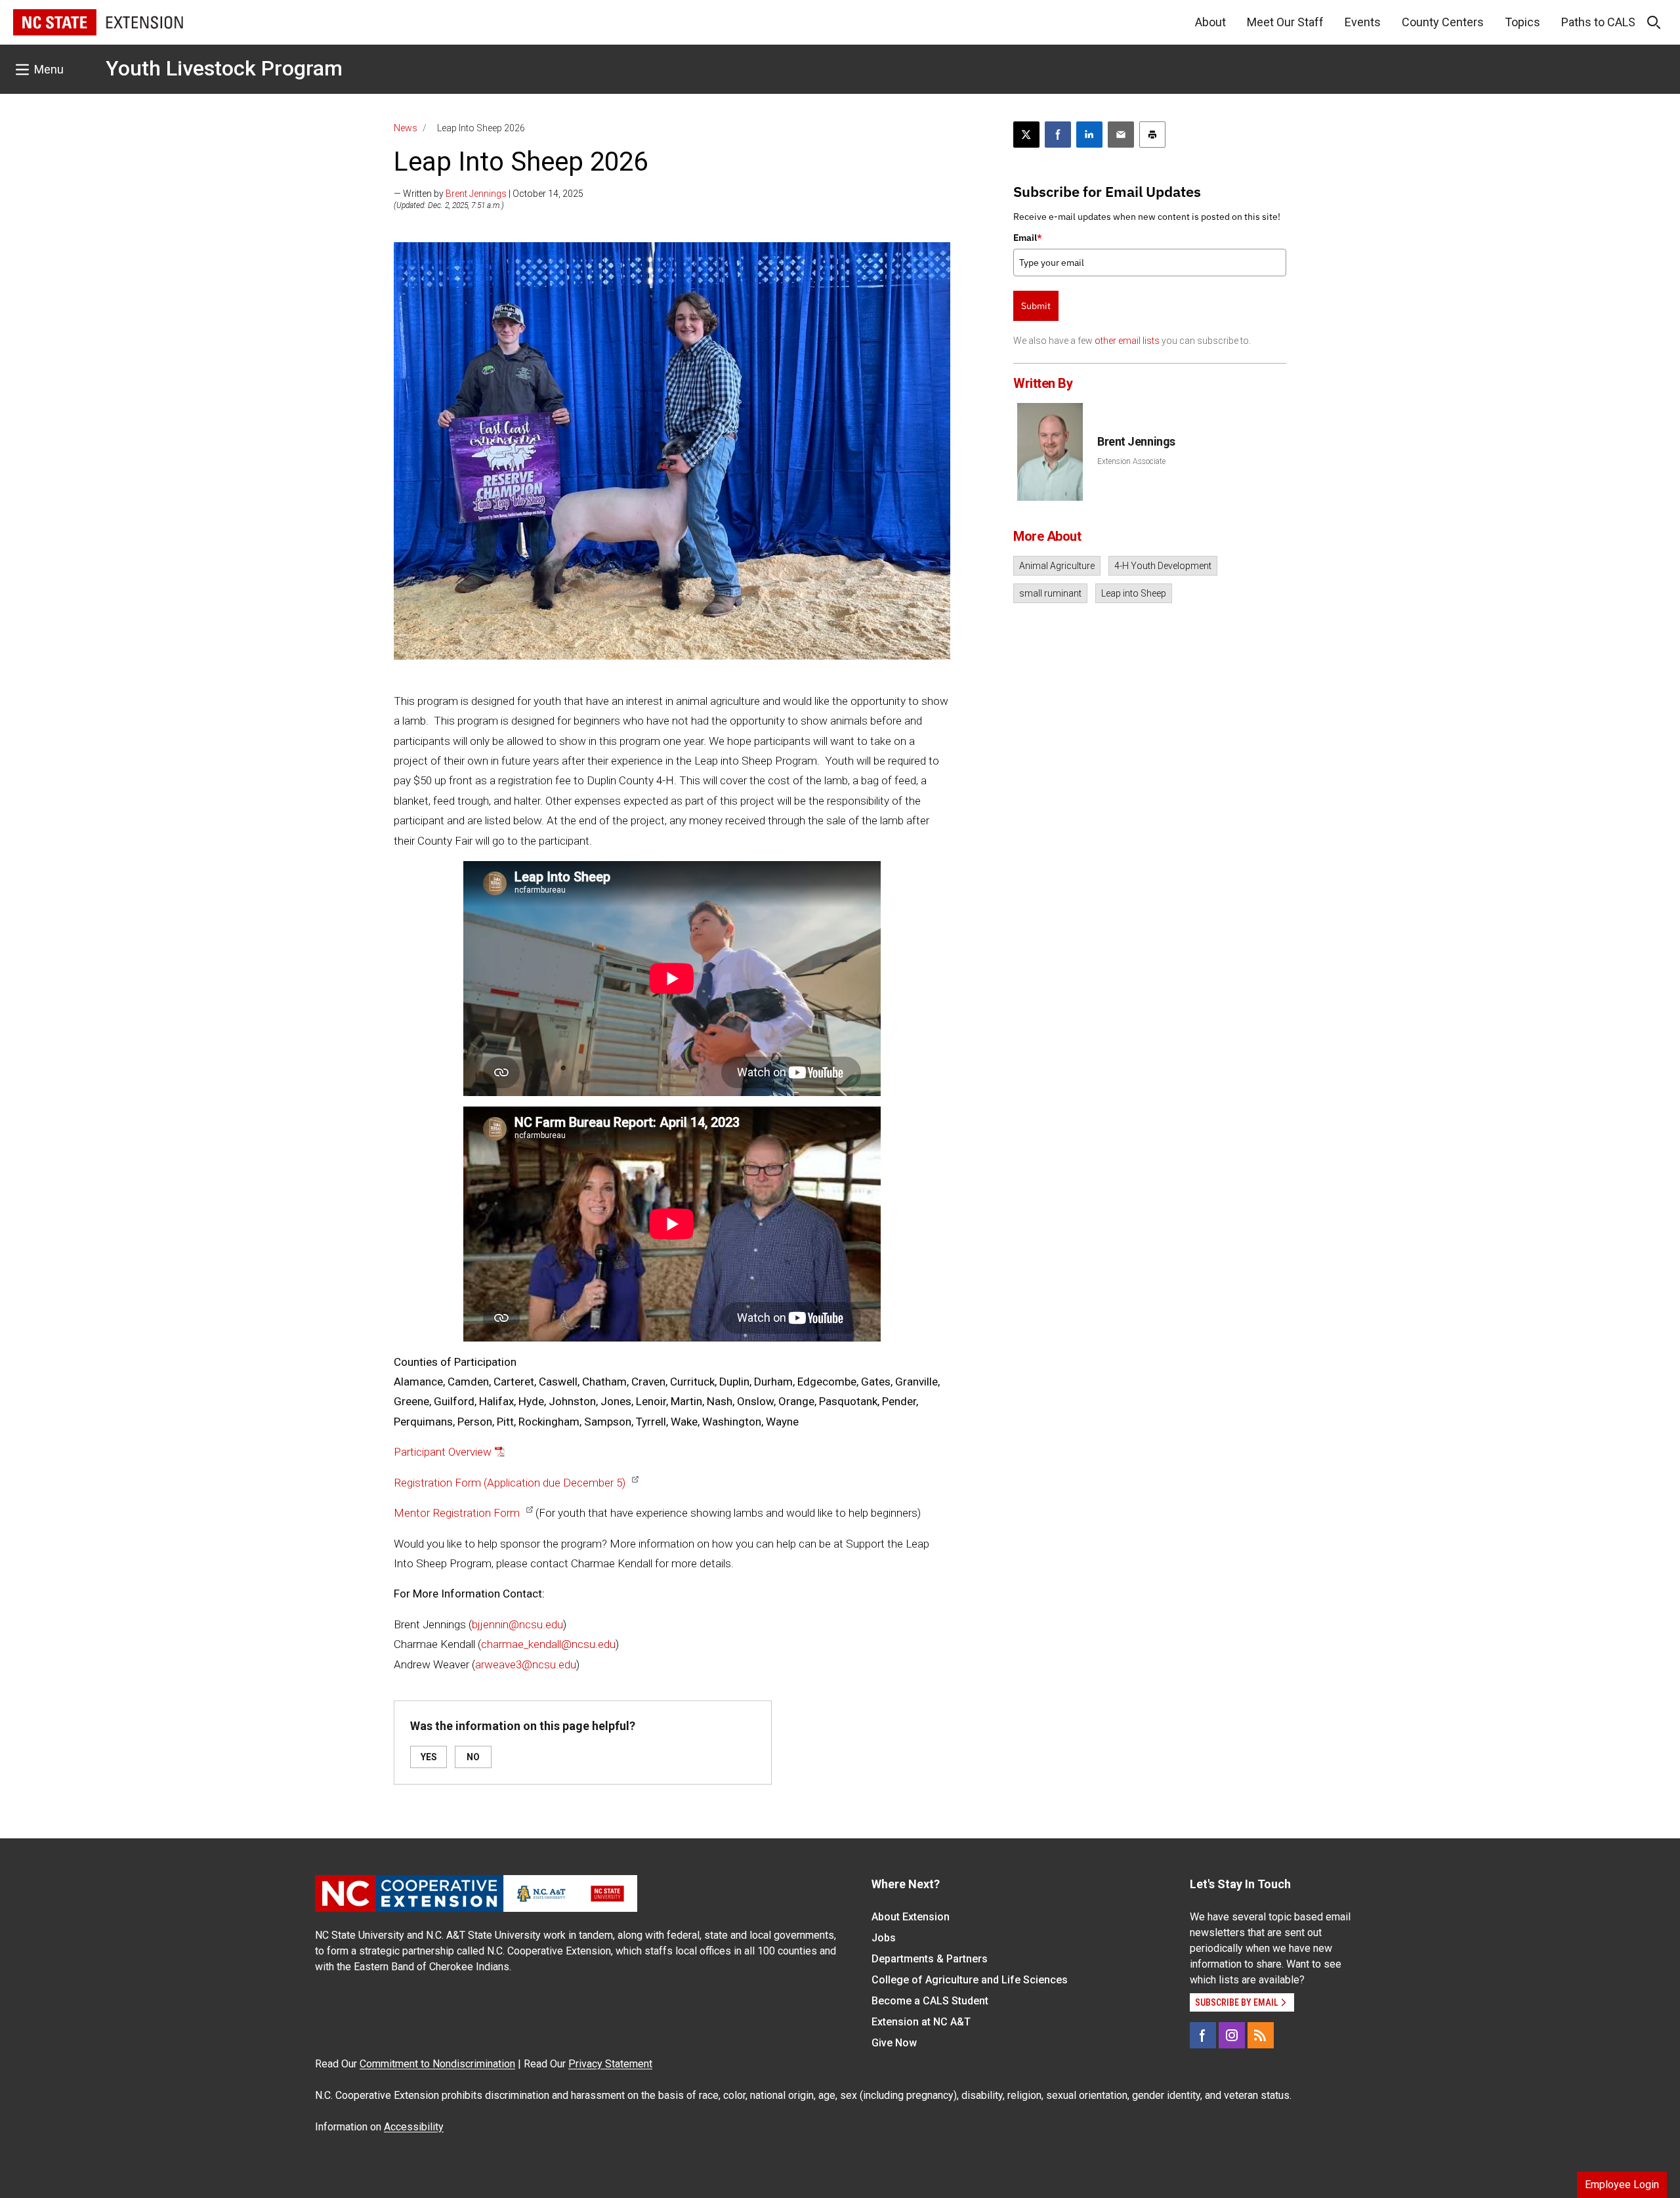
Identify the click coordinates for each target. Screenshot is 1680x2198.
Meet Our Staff (1285, 22)
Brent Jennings (476, 194)
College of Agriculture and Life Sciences (970, 1980)
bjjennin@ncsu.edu (517, 1624)
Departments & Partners (930, 1959)
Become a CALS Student (930, 2001)
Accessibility (414, 2127)
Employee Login (1622, 2185)
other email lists (1127, 341)
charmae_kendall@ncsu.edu (548, 1644)
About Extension (911, 1917)
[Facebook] (1203, 2035)
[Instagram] (1232, 2035)
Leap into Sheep (1134, 593)
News (406, 128)
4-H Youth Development (1163, 566)
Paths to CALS (1598, 22)
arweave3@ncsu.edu (526, 1664)
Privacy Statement (610, 2064)
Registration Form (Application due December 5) (510, 1483)
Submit (1036, 306)
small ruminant (1050, 593)
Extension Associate (1131, 461)
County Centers (1443, 22)
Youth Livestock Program (224, 68)
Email (1028, 238)
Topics (1522, 22)
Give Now (894, 2043)
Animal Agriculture (1057, 566)
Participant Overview (443, 1452)
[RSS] (1261, 2035)
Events (1363, 22)
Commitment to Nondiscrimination (437, 2064)
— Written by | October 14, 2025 (489, 194)
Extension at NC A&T (921, 2022)
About (1210, 22)
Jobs (884, 1938)
